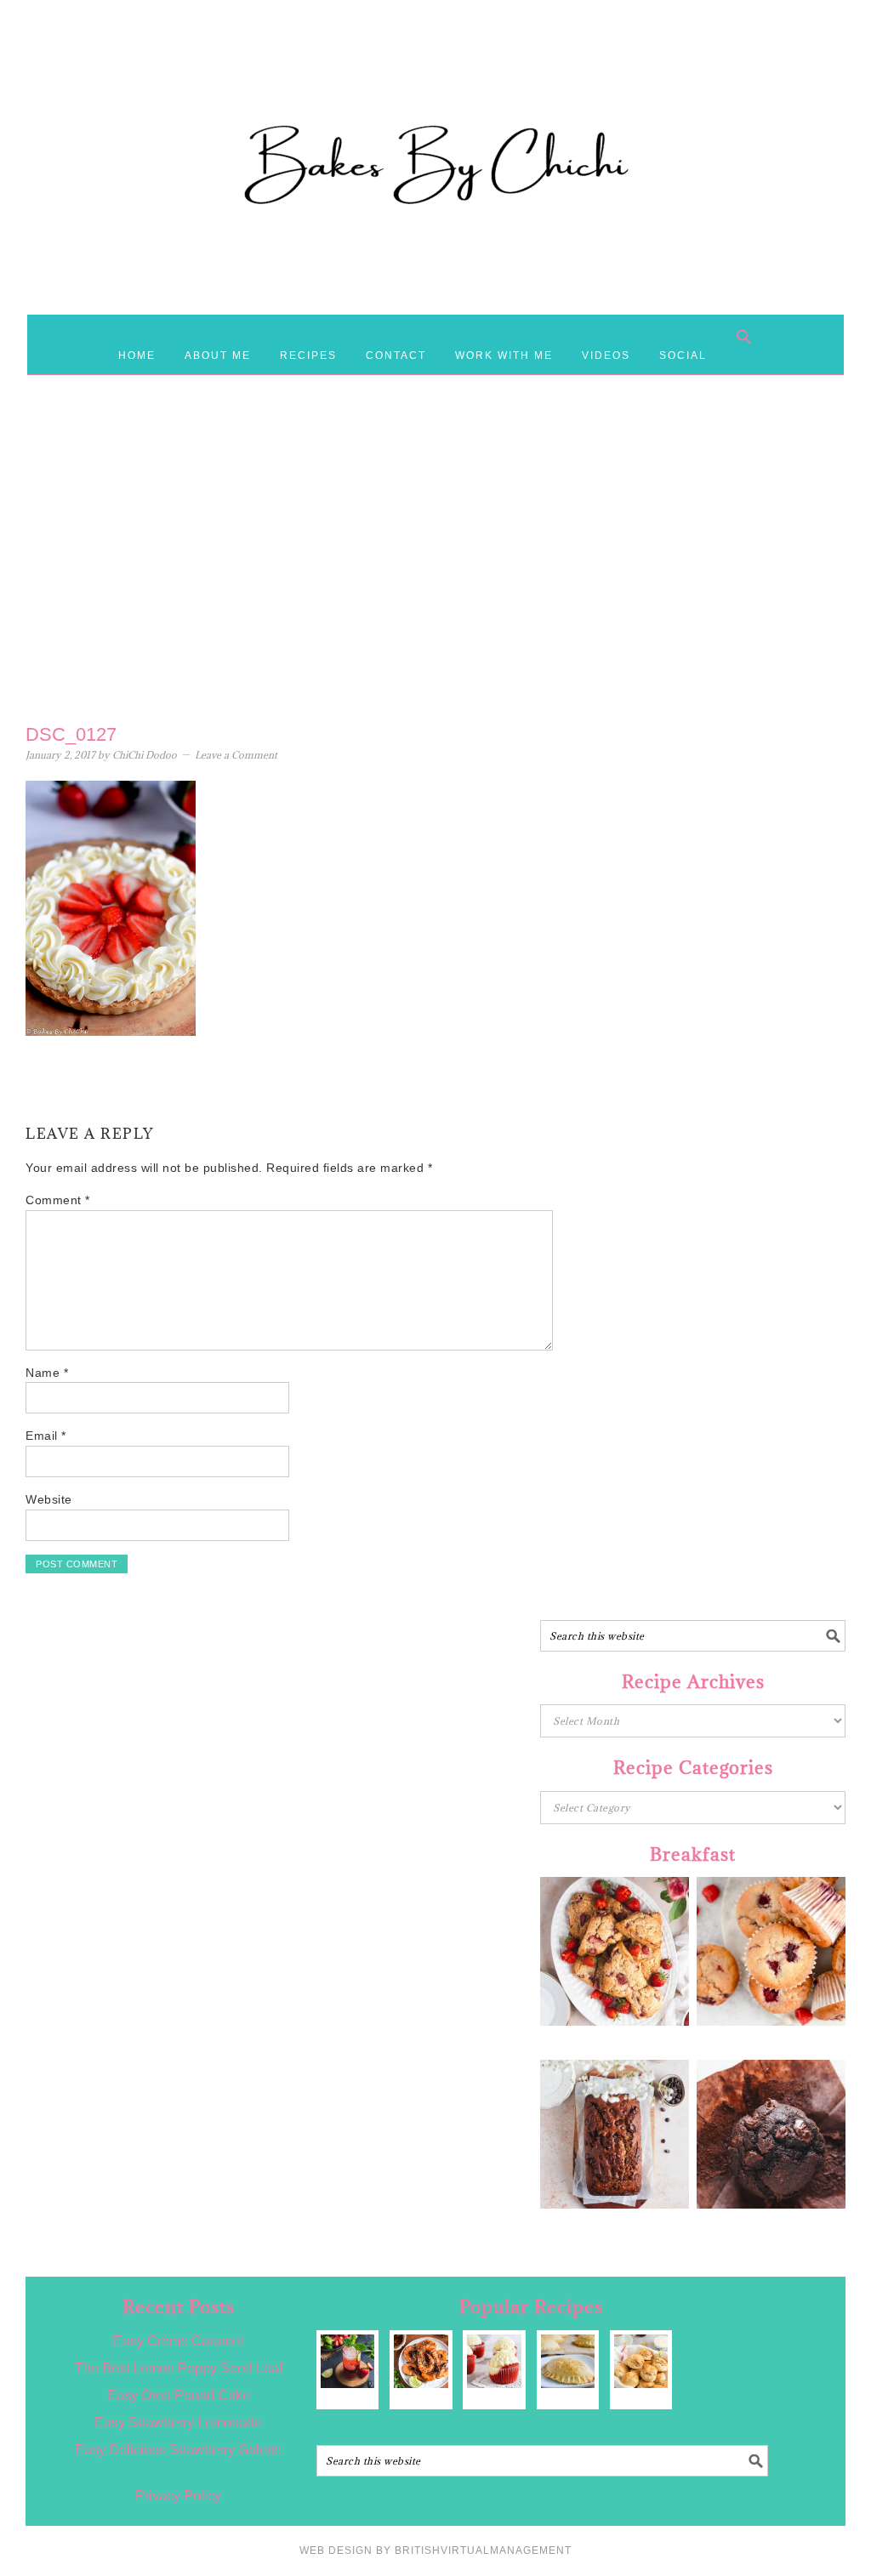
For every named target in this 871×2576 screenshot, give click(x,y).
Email (46, 1436)
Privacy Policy (178, 2496)
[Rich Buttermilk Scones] (641, 2361)
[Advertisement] (435, 579)
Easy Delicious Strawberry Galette (178, 2450)
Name (47, 1373)
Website (49, 1499)
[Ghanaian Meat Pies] (568, 2361)
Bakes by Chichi (435, 89)
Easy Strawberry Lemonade (178, 2422)
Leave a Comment (236, 755)
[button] (744, 337)
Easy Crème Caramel (178, 2341)
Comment (58, 1200)
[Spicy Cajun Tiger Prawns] (421, 2361)
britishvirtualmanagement (483, 2550)
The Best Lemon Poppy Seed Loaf (179, 2368)
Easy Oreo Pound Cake (179, 2395)
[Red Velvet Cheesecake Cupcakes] (494, 2361)
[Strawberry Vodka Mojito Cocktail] (347, 2361)
